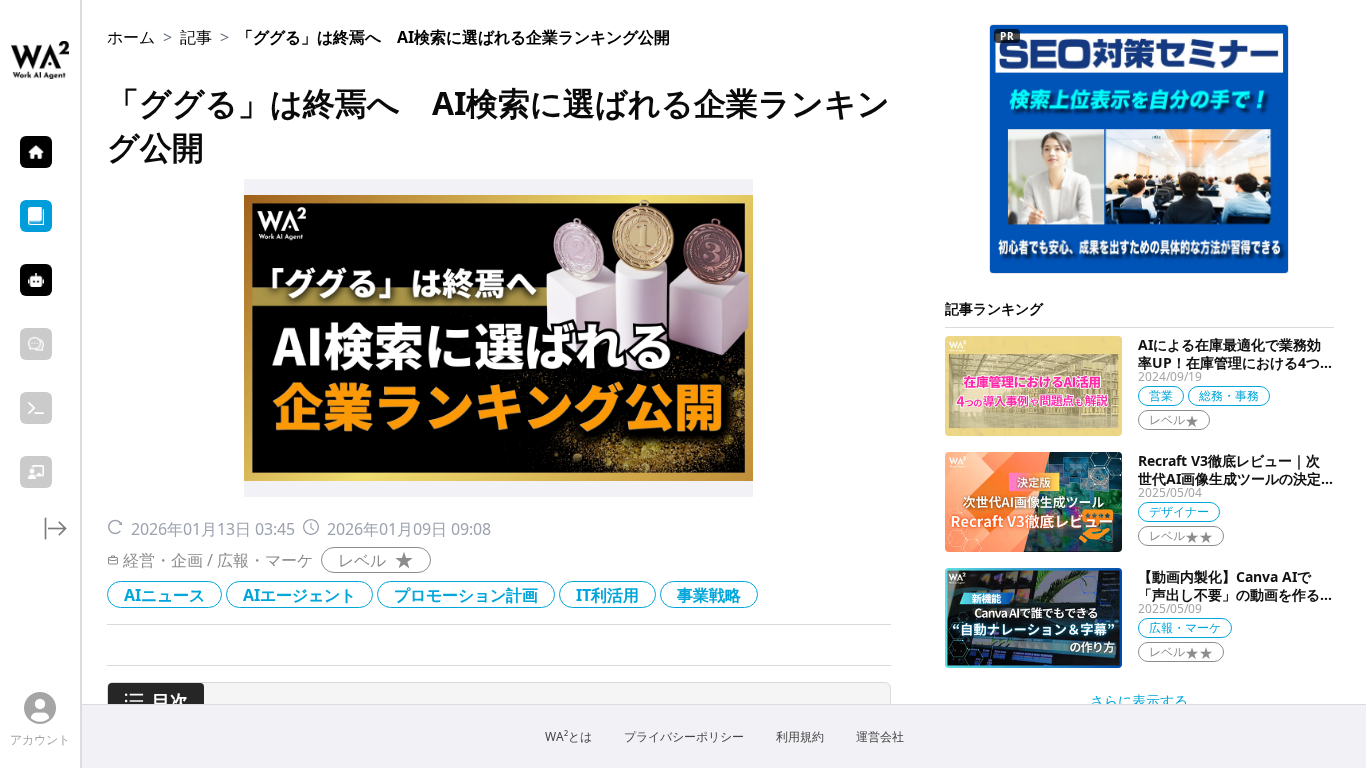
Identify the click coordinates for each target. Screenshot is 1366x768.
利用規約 (800, 737)
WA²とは (568, 737)
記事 (196, 37)
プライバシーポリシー (684, 737)
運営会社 (880, 737)
